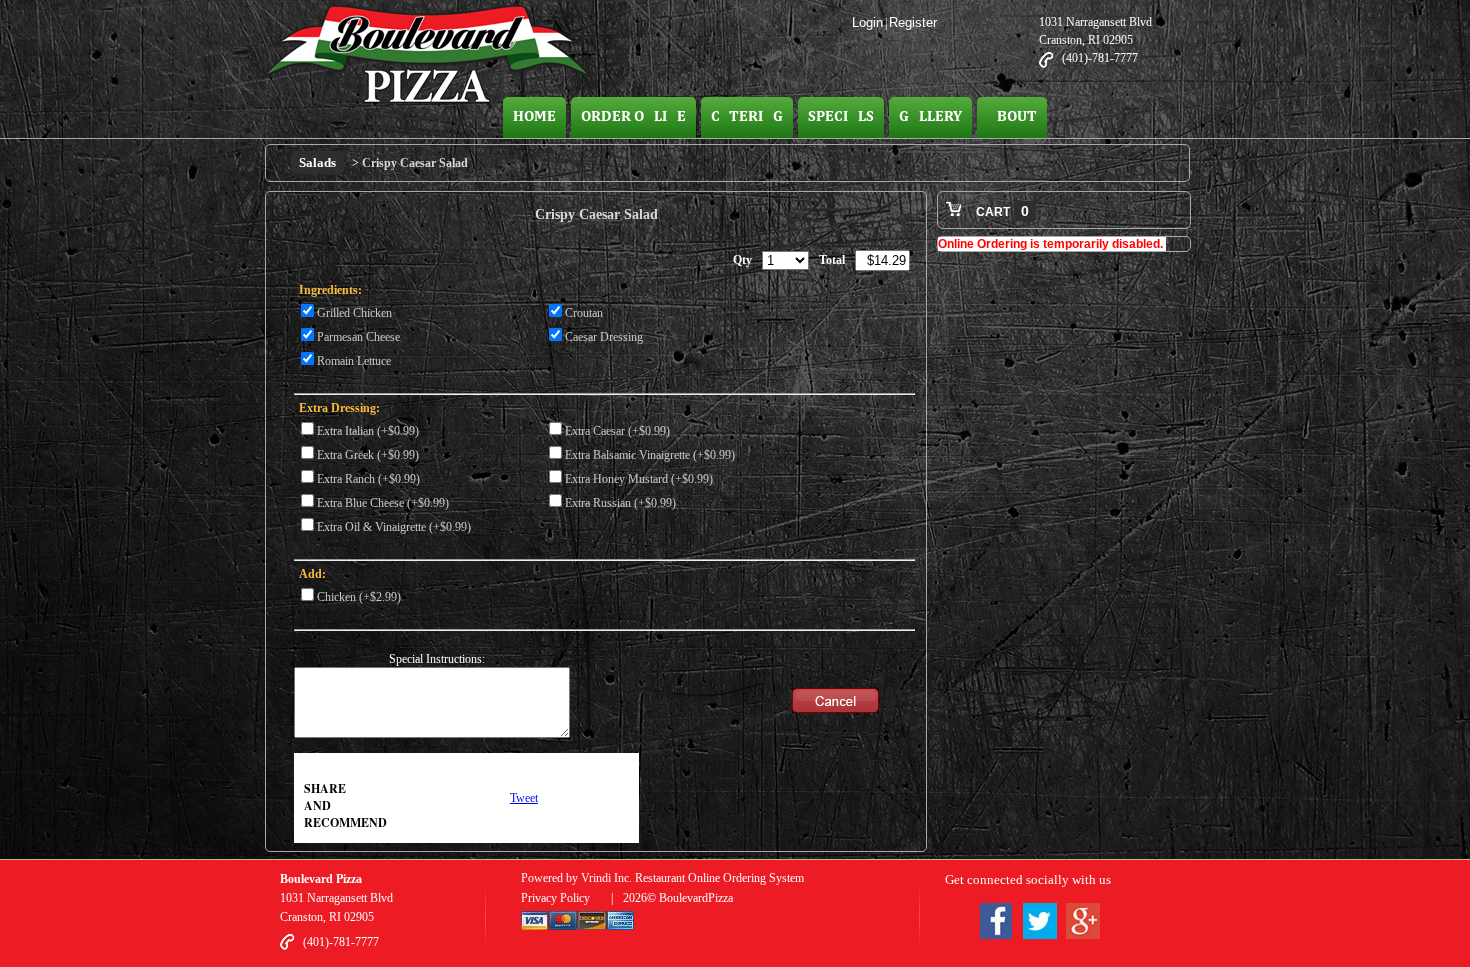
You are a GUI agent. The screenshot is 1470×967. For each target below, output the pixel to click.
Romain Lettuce (354, 361)
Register (913, 22)
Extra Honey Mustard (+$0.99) (639, 479)
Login (867, 22)
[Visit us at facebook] (996, 924)
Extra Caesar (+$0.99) (617, 431)
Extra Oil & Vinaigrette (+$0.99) (394, 527)
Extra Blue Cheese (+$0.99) (383, 503)
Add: (312, 574)
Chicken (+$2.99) (359, 597)
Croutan (584, 313)
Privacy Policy (555, 898)
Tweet (524, 798)
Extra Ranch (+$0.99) (368, 479)
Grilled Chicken (354, 313)
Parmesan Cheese (358, 337)
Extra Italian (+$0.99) (368, 431)
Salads (317, 162)
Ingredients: (330, 290)
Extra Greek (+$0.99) (368, 455)
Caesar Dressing (604, 337)
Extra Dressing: (339, 408)
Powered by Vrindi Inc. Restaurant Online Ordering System (662, 878)
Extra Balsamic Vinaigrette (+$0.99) (650, 455)
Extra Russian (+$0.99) (620, 503)
